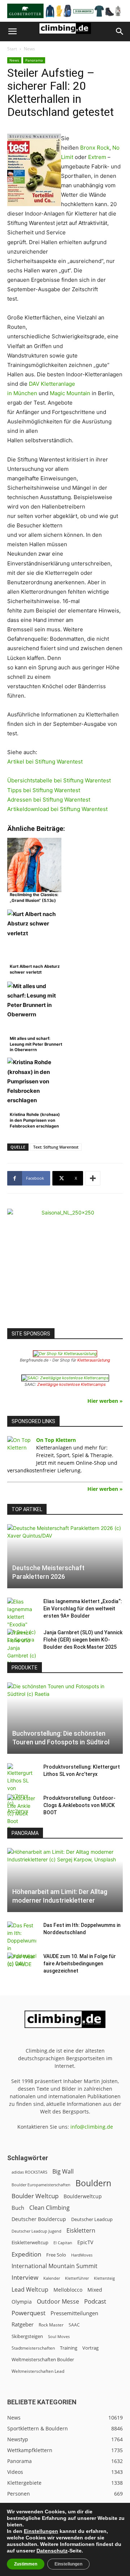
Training (69, 2348)
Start (12, 49)
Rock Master (51, 2325)
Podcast (95, 2301)
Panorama (34, 60)
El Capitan (63, 2243)
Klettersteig (104, 2278)
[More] (93, 1178)
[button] (12, 32)
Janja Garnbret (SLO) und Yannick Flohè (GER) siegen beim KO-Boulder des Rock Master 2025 (83, 1640)
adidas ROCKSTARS (29, 2172)
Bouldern (93, 2183)
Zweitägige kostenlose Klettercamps (71, 1384)
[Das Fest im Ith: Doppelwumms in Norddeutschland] (22, 1944)
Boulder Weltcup (35, 2196)
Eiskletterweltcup (30, 2242)
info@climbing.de (92, 2127)
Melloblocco (68, 2290)
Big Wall (63, 2172)
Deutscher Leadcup (92, 2219)
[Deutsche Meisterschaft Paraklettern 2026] (65, 1556)
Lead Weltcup (30, 2290)
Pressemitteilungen (74, 2313)
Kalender (52, 2278)
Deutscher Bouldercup (39, 2219)
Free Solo (56, 2255)
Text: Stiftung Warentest (56, 1147)
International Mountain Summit (55, 2266)
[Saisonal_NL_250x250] (65, 1267)
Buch (18, 2208)
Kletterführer (77, 2278)
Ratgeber (23, 2324)
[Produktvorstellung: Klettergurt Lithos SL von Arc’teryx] (22, 1789)
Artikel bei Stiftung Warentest (45, 762)
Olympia (22, 2302)
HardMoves (82, 2255)
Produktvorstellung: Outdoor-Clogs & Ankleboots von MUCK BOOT (79, 1805)
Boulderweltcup (83, 2196)
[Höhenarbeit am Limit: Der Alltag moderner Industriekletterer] (65, 1880)
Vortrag (90, 2348)
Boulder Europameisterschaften (41, 2185)
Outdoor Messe (58, 2302)
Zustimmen (26, 2564)
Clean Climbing (49, 2208)
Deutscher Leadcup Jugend (36, 2231)
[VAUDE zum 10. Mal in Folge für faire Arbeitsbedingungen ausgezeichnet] (22, 1964)
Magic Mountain (70, 393)
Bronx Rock (95, 148)
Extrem (97, 157)
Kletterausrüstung (94, 1360)
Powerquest (29, 2313)
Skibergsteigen (27, 2336)
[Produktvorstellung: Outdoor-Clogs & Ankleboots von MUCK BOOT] (22, 1813)
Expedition (26, 2254)
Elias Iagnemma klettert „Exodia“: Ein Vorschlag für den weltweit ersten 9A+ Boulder (83, 1609)
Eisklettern (81, 2231)
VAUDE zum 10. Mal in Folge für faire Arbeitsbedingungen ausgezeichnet (80, 1964)
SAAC (74, 2325)
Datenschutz (52, 2551)
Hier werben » (105, 1401)
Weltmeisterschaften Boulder (43, 2359)
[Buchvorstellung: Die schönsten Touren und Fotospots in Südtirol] (65, 1718)
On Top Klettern (56, 1440)
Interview (25, 2277)
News (29, 49)
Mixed (95, 2290)
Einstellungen (41, 2531)
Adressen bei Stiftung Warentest (49, 800)
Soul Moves (59, 2336)
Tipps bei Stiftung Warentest (44, 790)
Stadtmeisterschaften (33, 2348)
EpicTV (85, 2242)
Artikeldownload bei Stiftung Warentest (57, 809)
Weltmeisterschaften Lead (38, 2371)
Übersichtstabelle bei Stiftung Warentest (59, 780)
